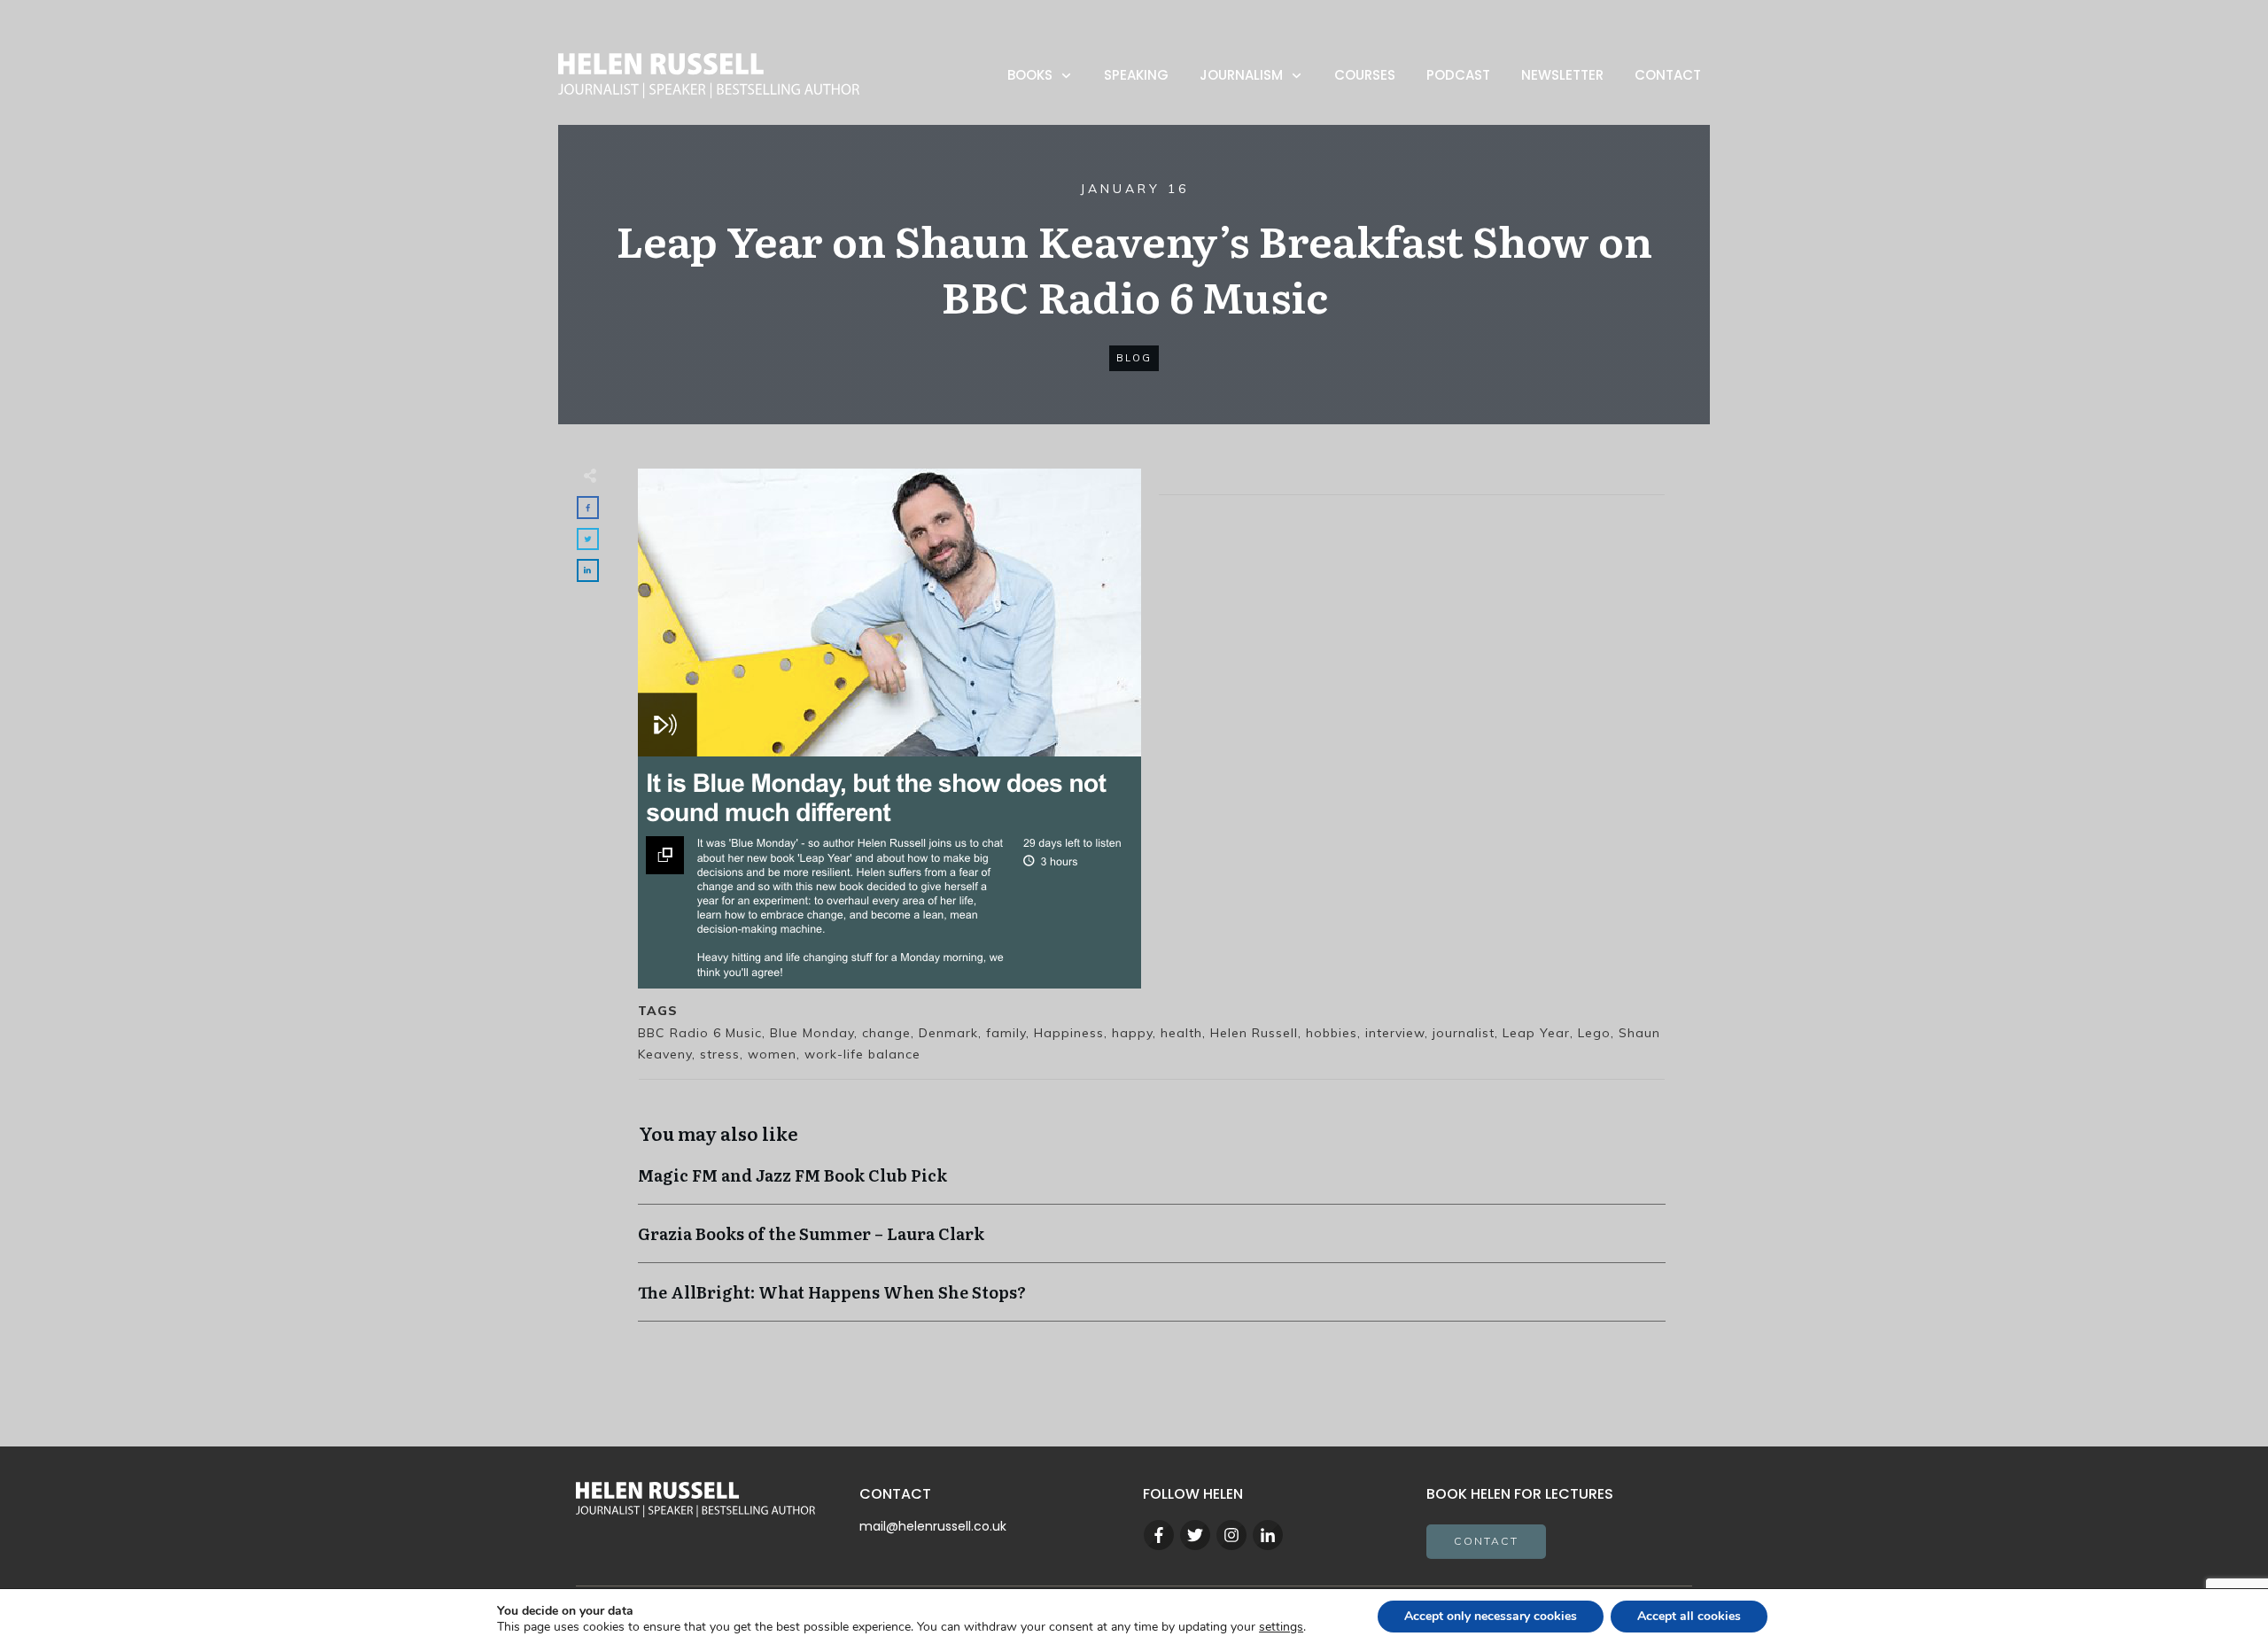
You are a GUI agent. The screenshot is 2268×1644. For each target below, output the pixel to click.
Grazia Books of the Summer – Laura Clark (1152, 1242)
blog (1134, 358)
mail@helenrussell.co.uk (933, 1526)
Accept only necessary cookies (1491, 1616)
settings (1281, 1627)
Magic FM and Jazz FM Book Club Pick (1152, 1184)
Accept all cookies (1689, 1616)
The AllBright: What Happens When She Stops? (1152, 1301)
